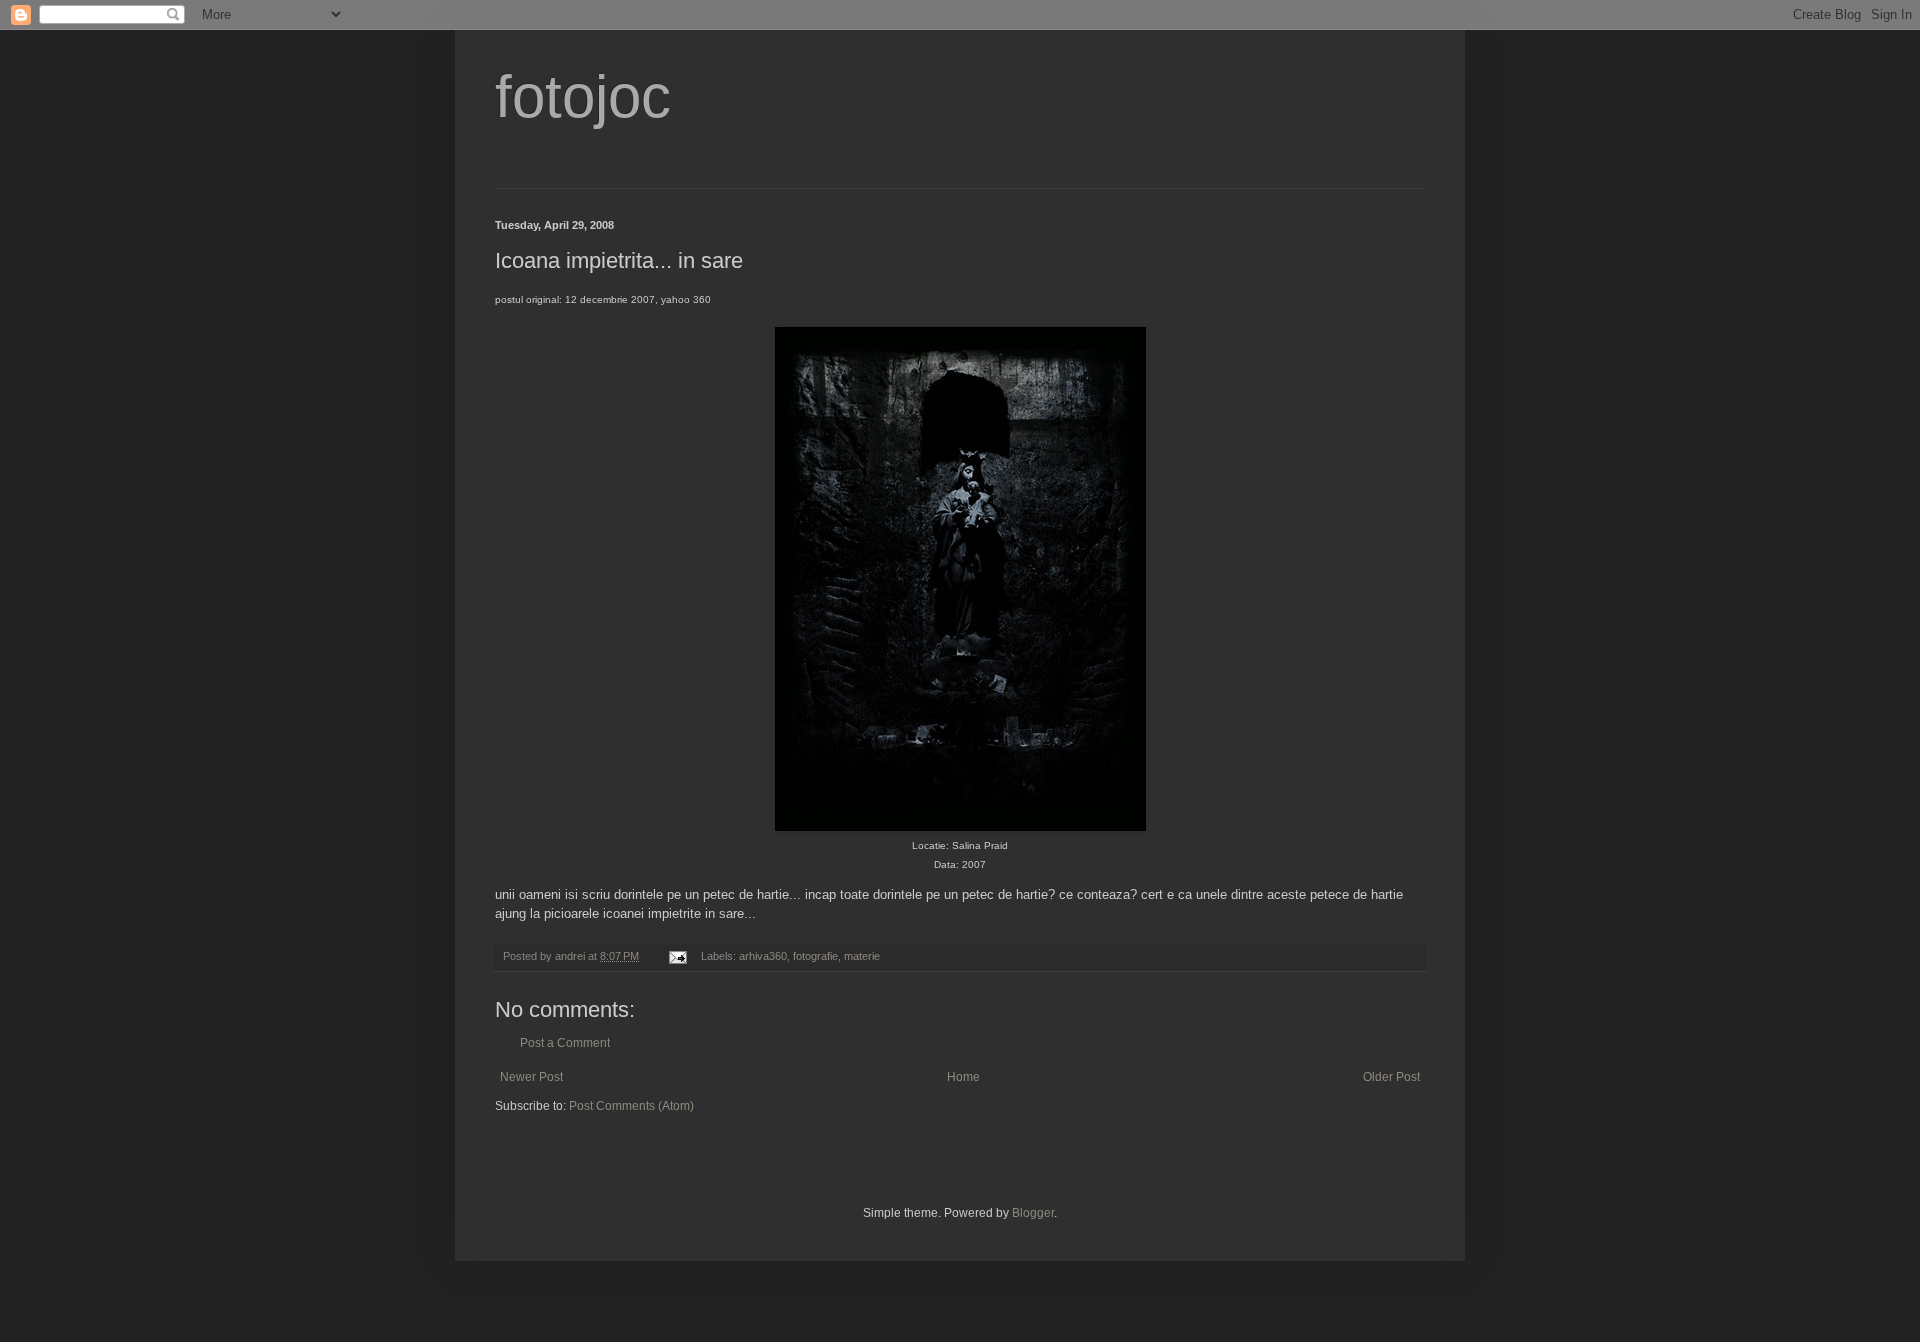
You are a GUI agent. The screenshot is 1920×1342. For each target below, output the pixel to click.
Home (963, 1077)
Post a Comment (565, 1043)
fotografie (815, 956)
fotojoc (583, 96)
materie (862, 956)
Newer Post (531, 1077)
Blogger (1033, 1213)
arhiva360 (763, 956)
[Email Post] (677, 956)
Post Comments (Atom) (631, 1106)
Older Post (1391, 1077)
